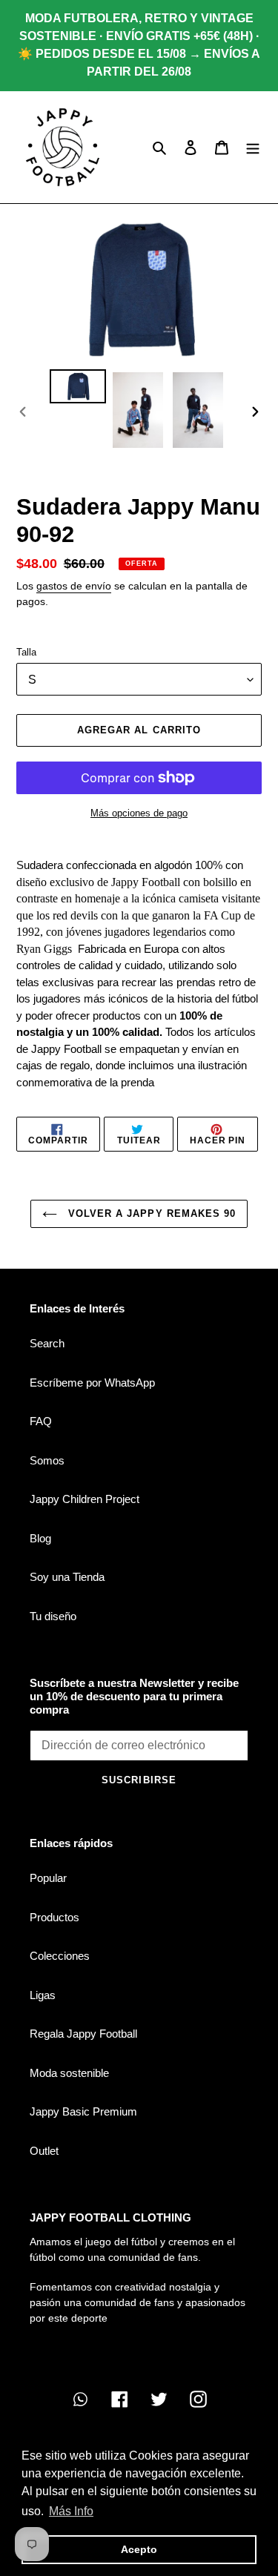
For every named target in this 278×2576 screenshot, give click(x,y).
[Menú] (253, 147)
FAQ (41, 1421)
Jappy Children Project (85, 1499)
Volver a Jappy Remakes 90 (150, 1213)
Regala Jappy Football (83, 2034)
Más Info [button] (71, 2511)
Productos (54, 1917)
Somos (47, 1460)
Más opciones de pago (139, 813)
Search (47, 1343)
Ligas (43, 1995)
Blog (40, 1538)
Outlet (44, 2151)
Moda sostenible (69, 2073)
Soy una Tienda (67, 1577)
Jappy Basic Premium (83, 2111)
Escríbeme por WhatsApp (92, 1383)
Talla (26, 652)
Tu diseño (53, 1616)
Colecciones (60, 1956)
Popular (48, 1878)
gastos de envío (74, 586)
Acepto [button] (139, 2549)
